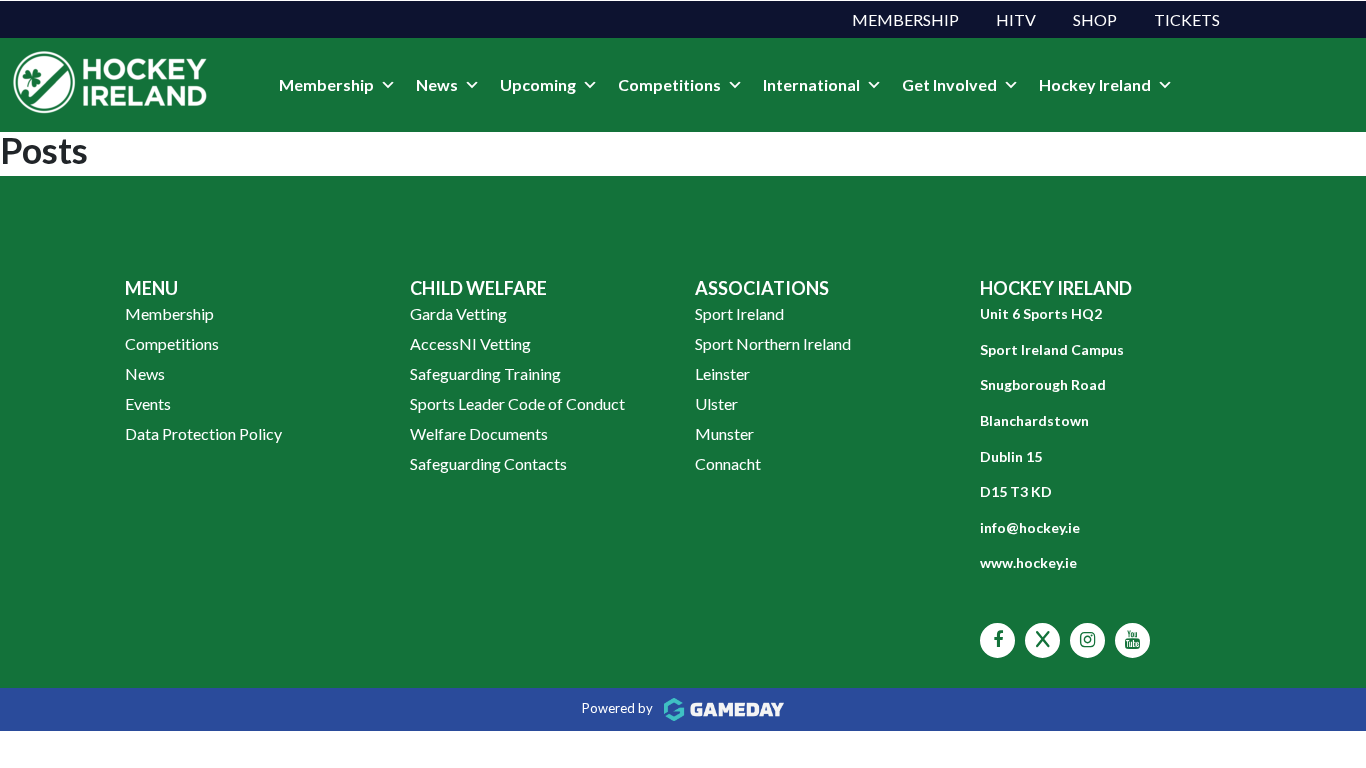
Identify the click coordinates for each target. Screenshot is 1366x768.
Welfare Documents (479, 433)
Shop (1095, 19)
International (811, 84)
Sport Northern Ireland (773, 343)
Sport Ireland (739, 313)
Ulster (716, 403)
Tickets (1187, 19)
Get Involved (949, 84)
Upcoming (538, 84)
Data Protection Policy (203, 433)
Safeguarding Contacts (488, 463)
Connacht (728, 463)
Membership (905, 19)
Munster (724, 433)
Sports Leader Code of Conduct (517, 403)
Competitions (669, 84)
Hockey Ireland (1095, 84)
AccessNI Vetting (470, 343)
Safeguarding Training (485, 373)
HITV (1016, 19)
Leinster (722, 373)
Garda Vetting (458, 313)
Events (148, 403)
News (437, 84)
